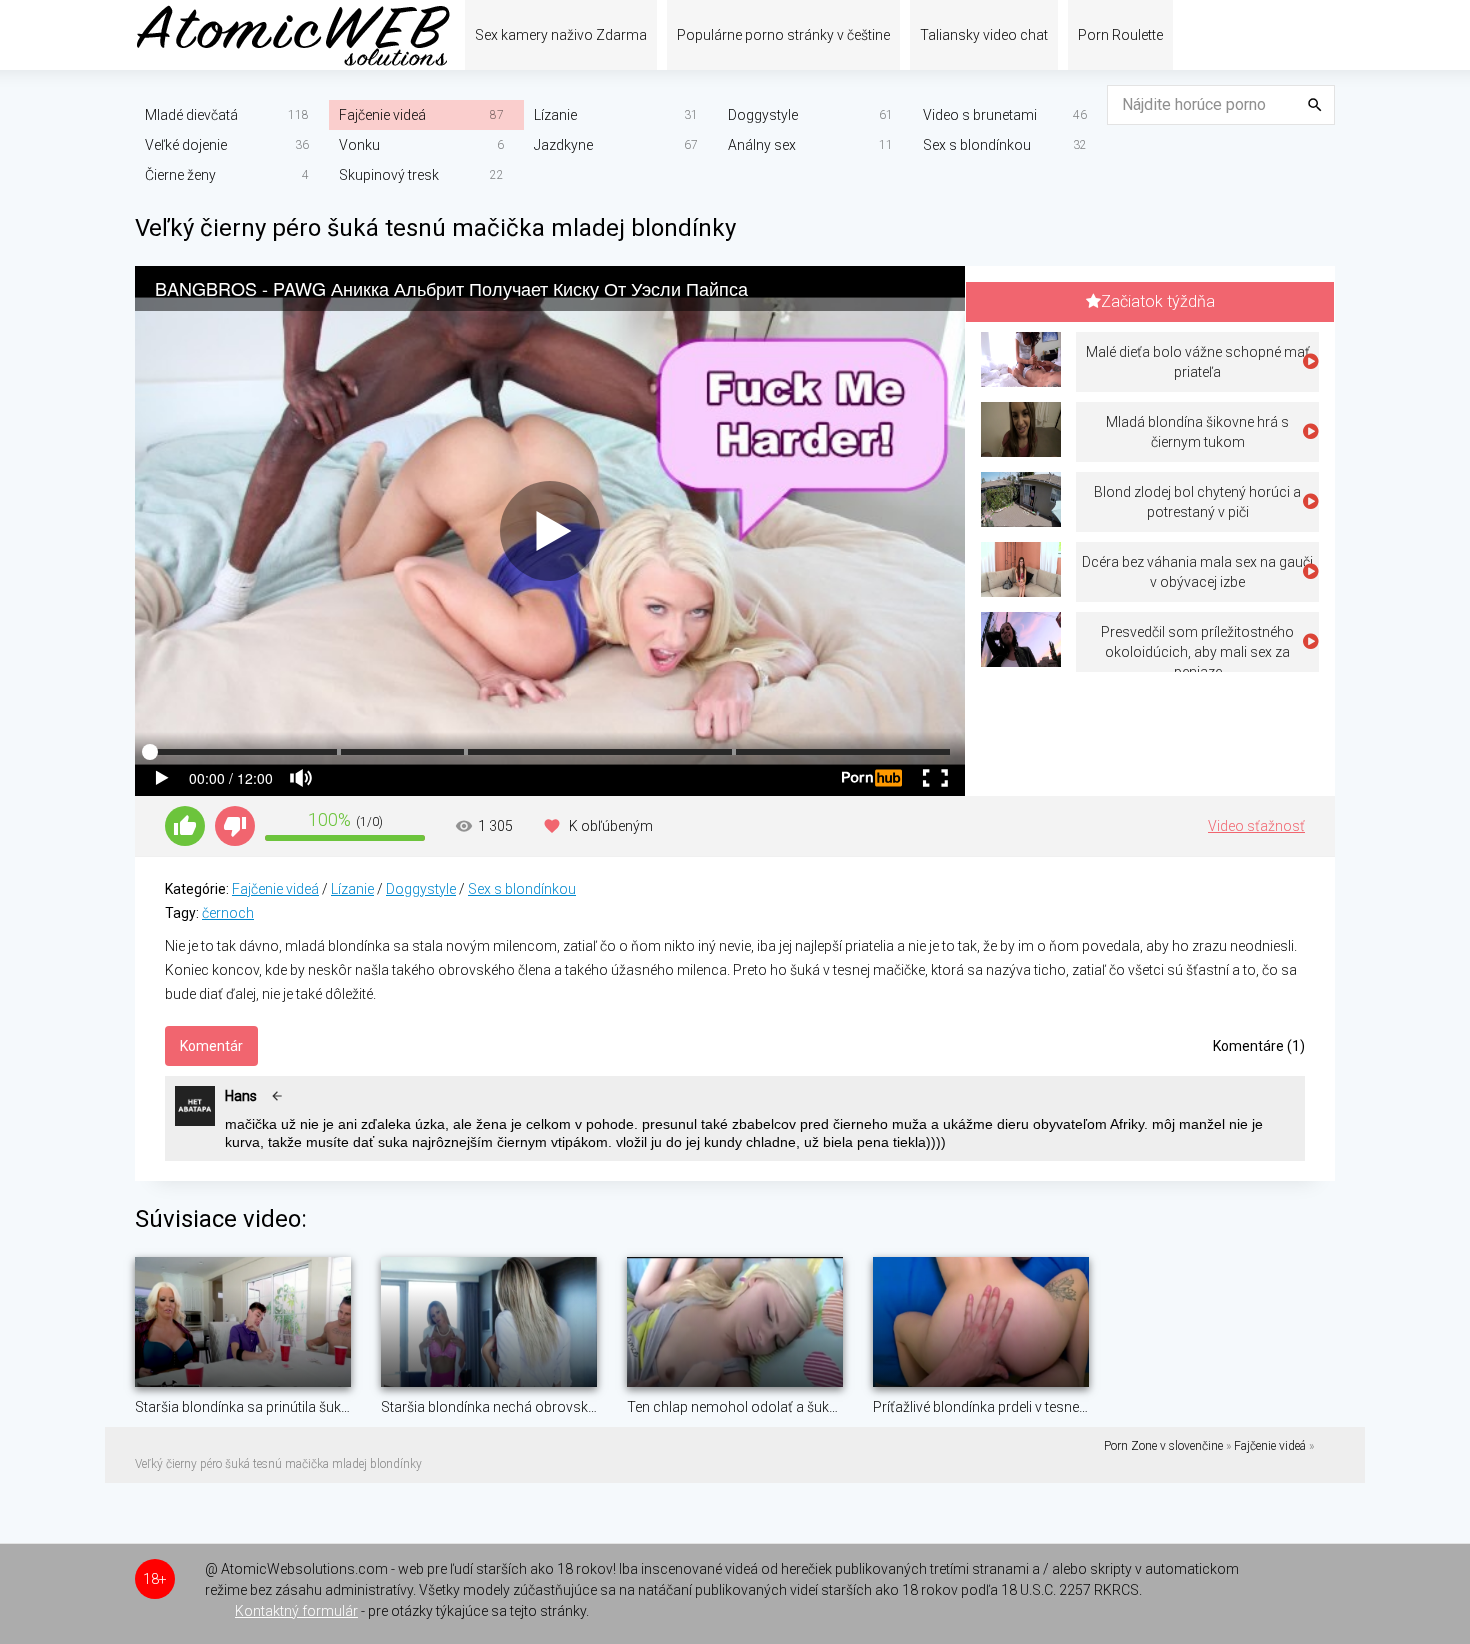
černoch (228, 913)
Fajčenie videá (382, 115)
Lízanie (555, 115)
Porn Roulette (1120, 35)
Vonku (359, 145)
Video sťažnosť (1256, 826)
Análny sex (762, 145)
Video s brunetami (980, 115)
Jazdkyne (563, 145)
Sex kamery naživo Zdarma (561, 35)
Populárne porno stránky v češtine (783, 35)
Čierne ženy (180, 175)
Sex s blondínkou (977, 145)
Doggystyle (763, 115)
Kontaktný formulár (296, 1611)
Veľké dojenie (186, 145)
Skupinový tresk (389, 175)
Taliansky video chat (984, 35)
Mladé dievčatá (191, 115)
